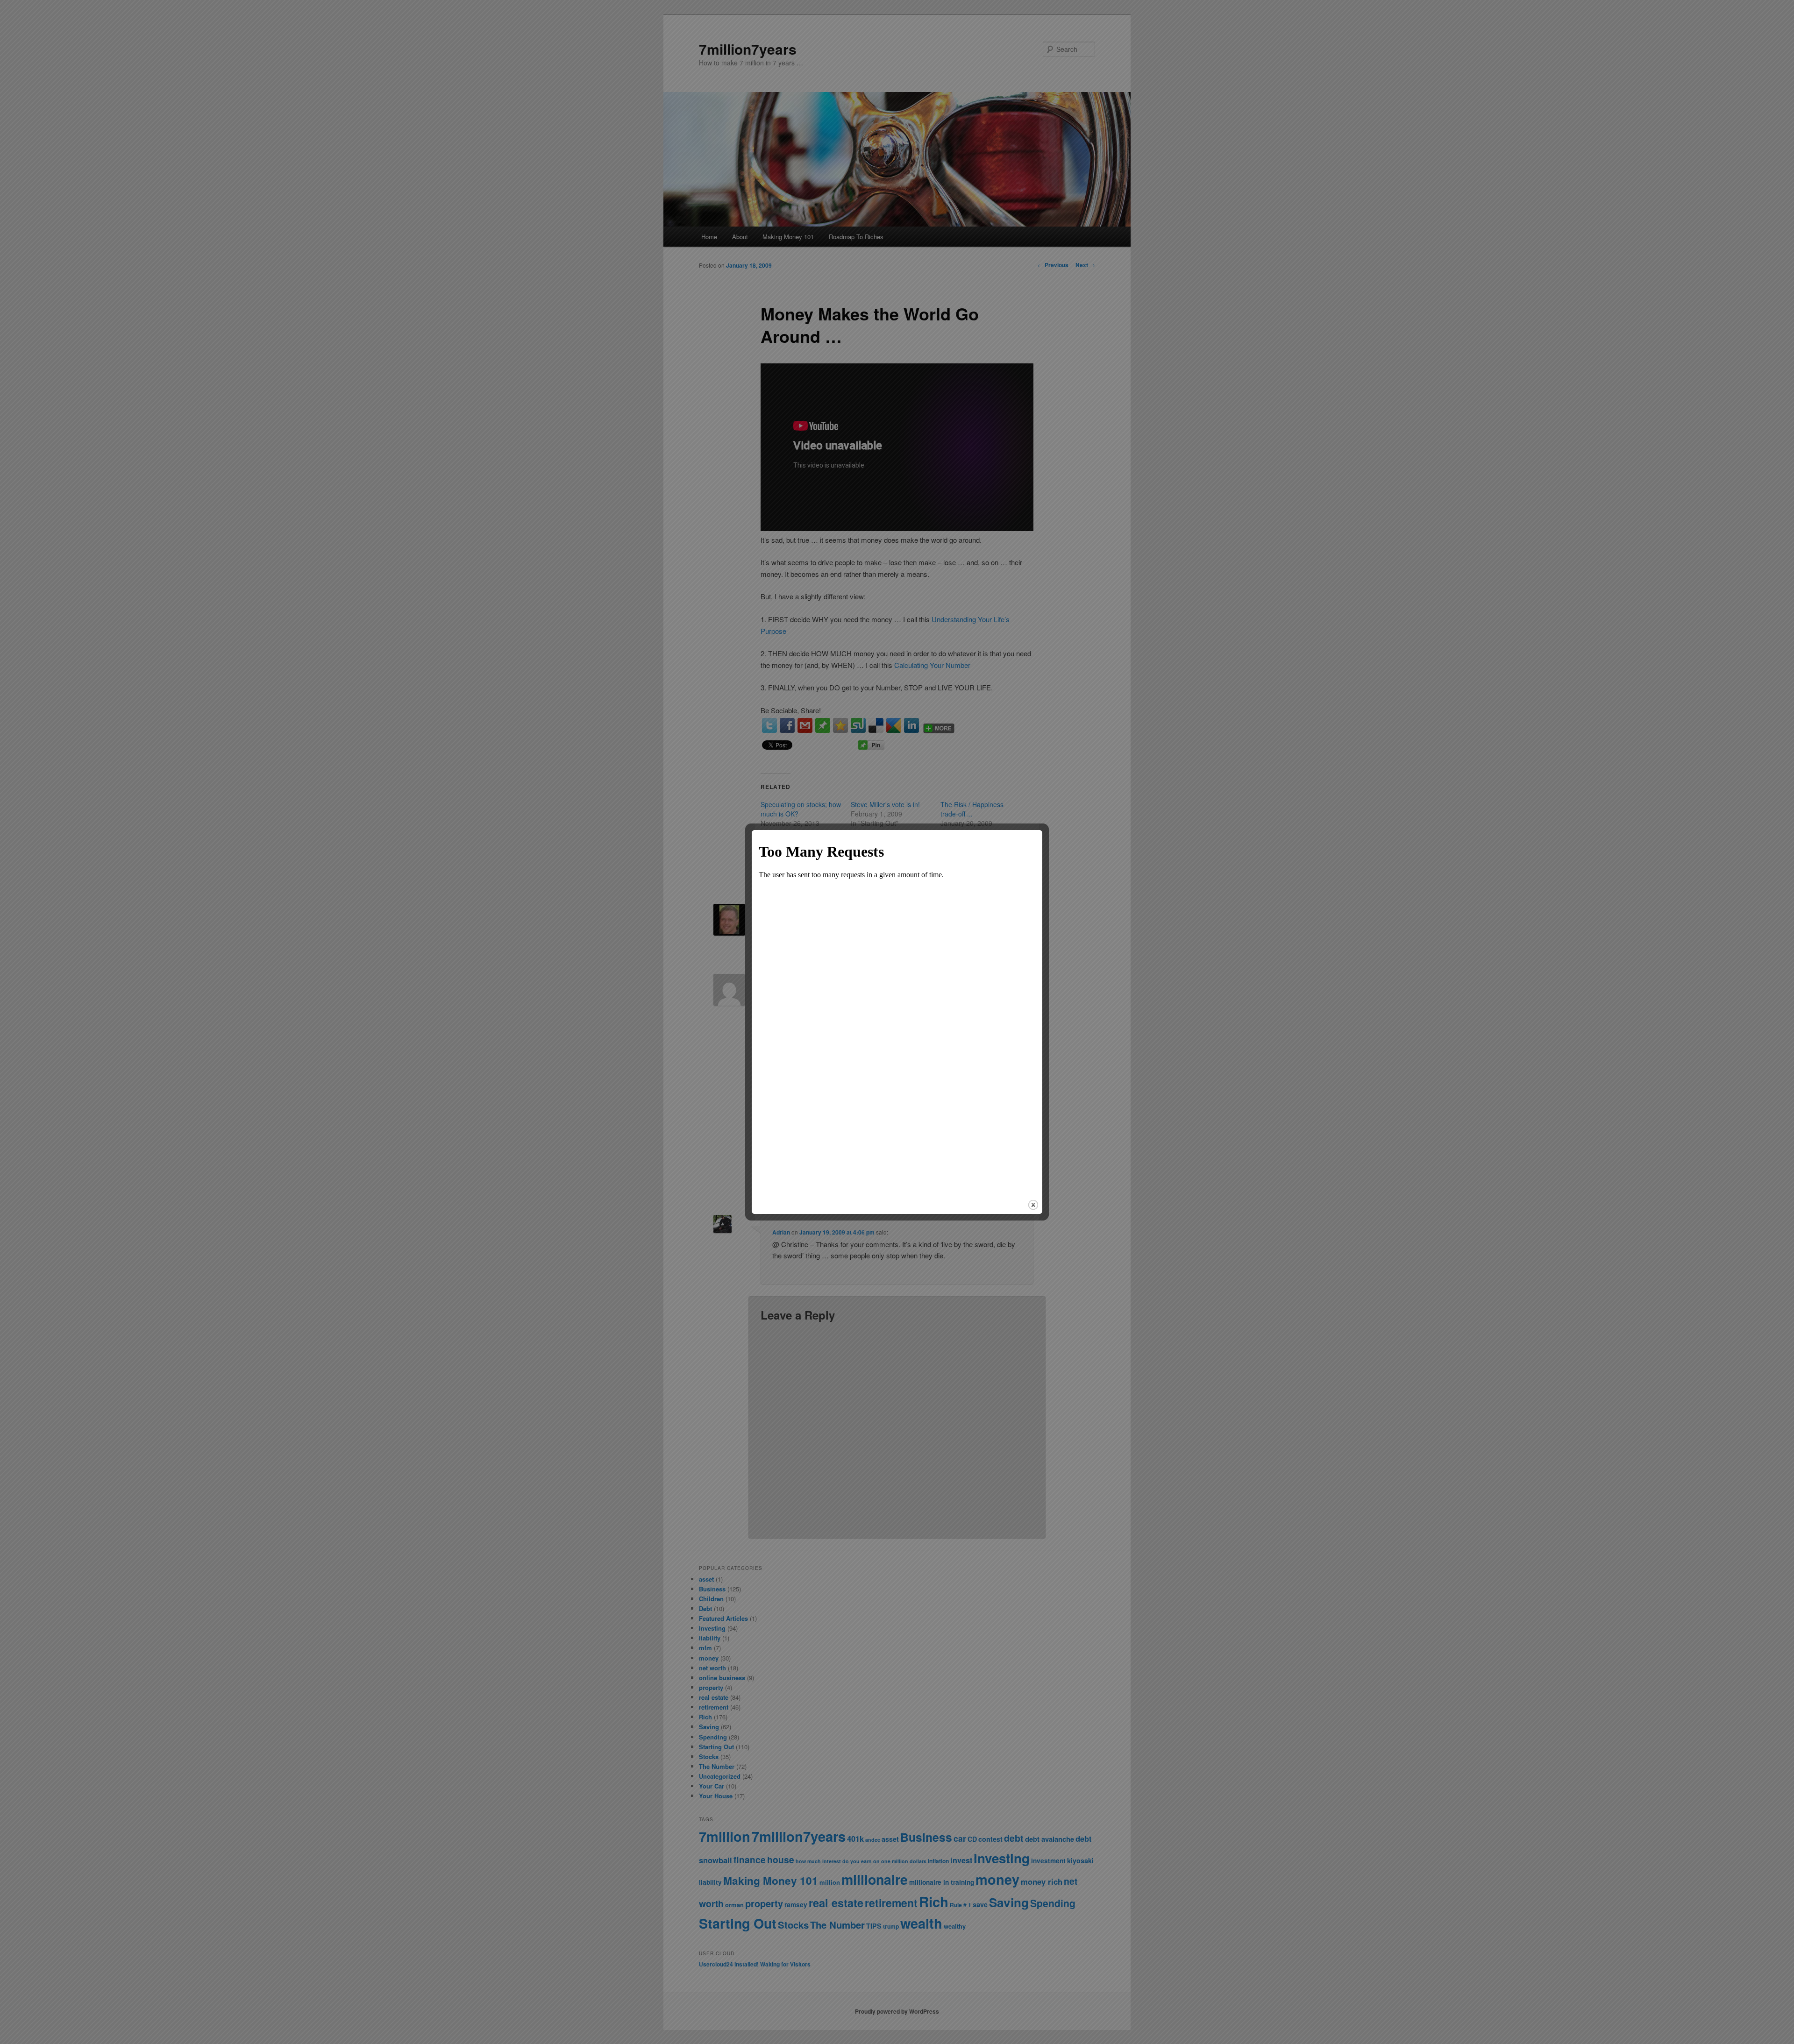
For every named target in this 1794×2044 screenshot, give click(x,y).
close (1033, 1205)
